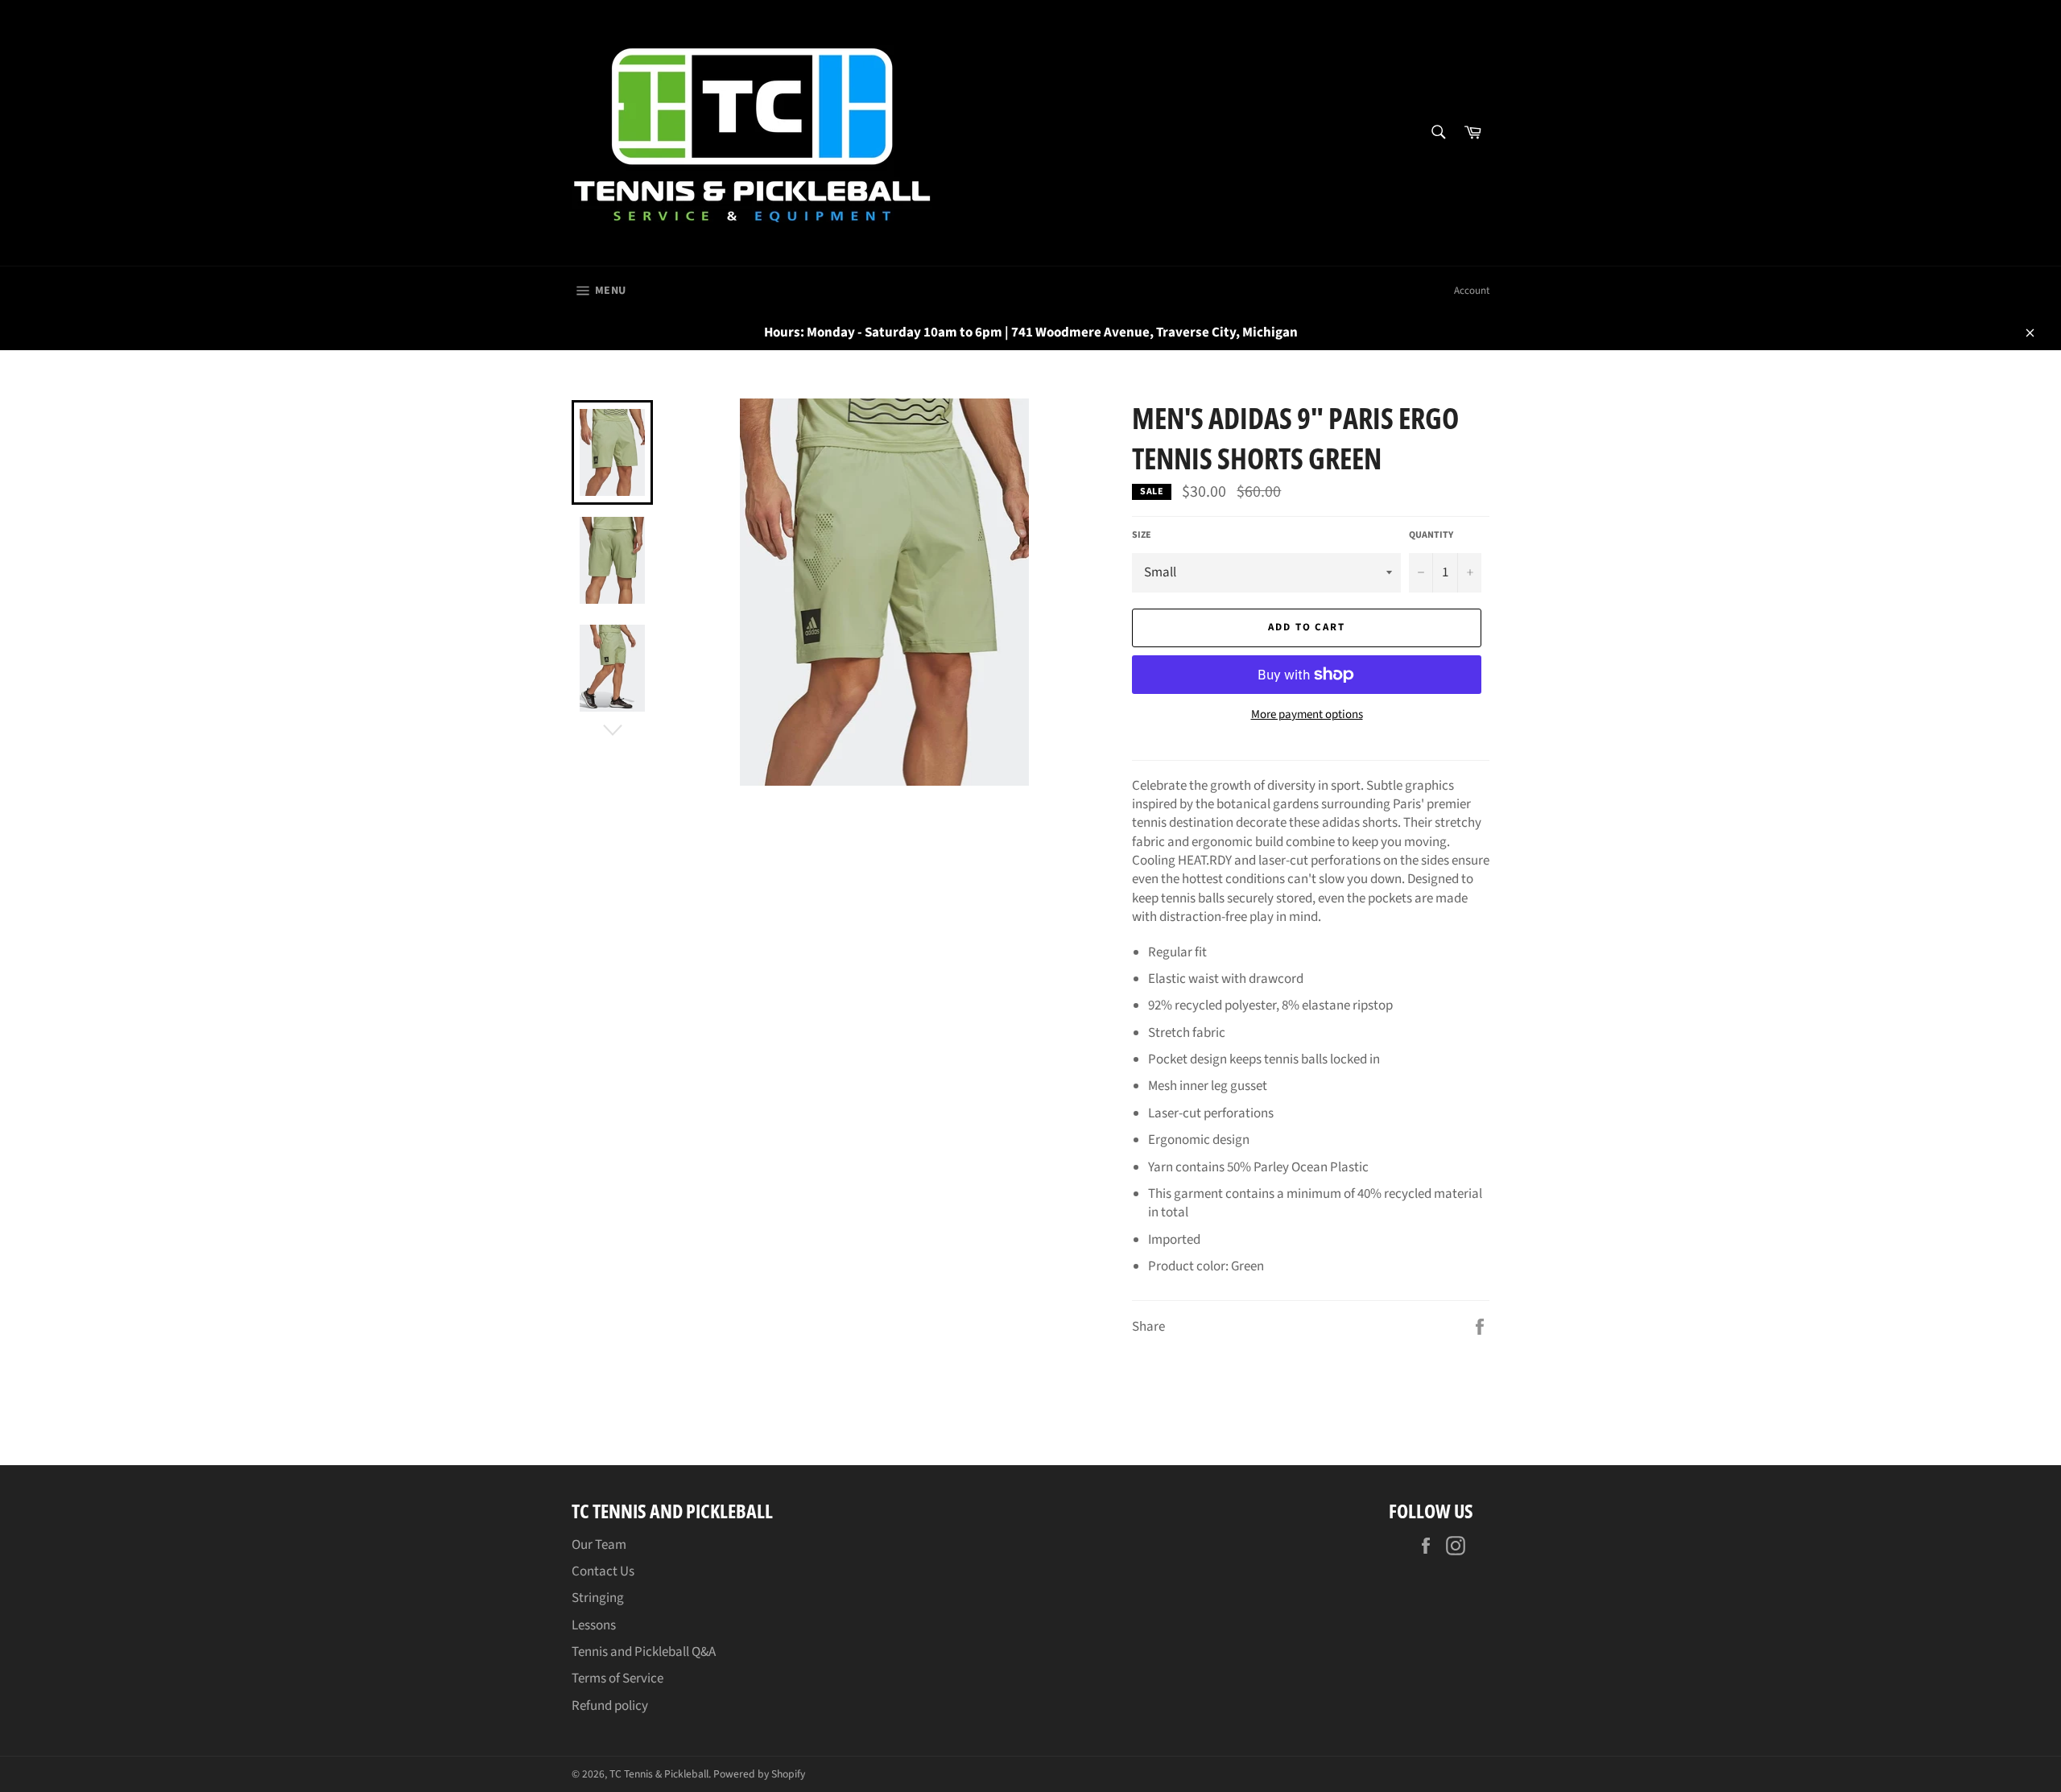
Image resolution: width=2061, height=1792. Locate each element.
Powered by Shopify (759, 1774)
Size (1142, 535)
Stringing (598, 1598)
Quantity (1431, 535)
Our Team (599, 1545)
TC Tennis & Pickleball (659, 1774)
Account (1472, 291)
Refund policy (610, 1706)
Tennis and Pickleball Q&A (644, 1652)
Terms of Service (617, 1678)
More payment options (1307, 715)
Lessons (594, 1625)
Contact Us (603, 1571)
